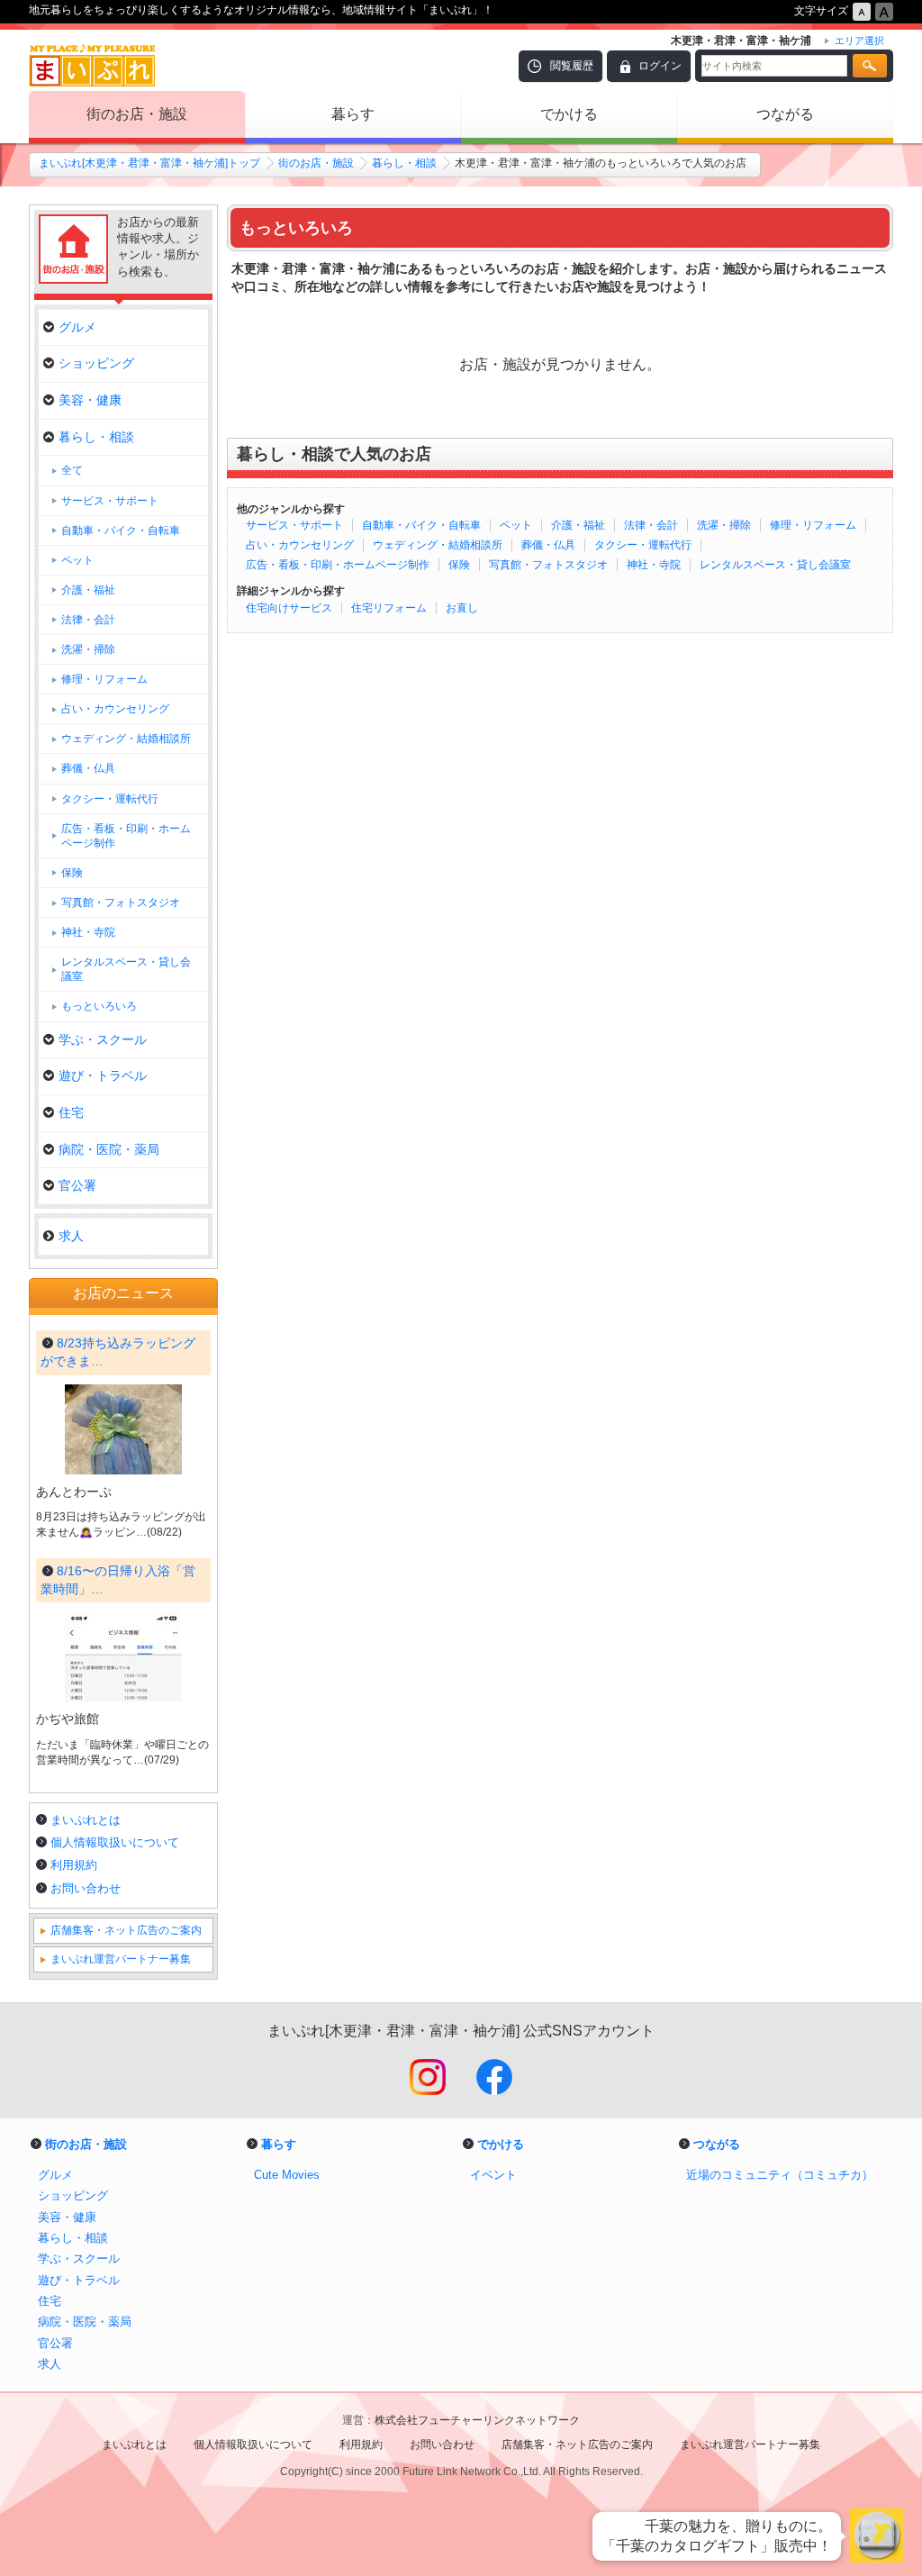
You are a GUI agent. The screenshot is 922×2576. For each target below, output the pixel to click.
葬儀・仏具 (548, 545)
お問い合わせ (86, 1888)
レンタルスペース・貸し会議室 (775, 565)
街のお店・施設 (137, 114)
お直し (462, 608)
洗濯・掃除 (724, 525)
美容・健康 (90, 400)
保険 (459, 565)
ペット (516, 525)
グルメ (77, 327)
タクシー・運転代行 (643, 545)
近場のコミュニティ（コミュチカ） (780, 2175)
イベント (493, 2175)
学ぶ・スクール (103, 1039)
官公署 (77, 1185)
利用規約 (74, 1865)
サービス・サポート (294, 525)
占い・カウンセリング (300, 545)
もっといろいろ (99, 1006)
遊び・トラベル (103, 1075)
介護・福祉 (578, 525)
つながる (785, 114)
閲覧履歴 (572, 66)
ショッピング (96, 363)
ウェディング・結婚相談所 (438, 545)
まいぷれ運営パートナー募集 (121, 1959)
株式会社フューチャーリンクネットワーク (477, 2420)
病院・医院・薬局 (109, 1149)
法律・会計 (651, 525)
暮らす (353, 114)
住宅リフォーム (389, 608)
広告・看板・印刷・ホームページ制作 (338, 565)
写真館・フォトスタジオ (548, 565)
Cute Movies (287, 2175)
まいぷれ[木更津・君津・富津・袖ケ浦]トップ (149, 163)
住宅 (71, 1112)
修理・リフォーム (813, 525)
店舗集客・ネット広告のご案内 (126, 1930)
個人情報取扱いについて (115, 1842)
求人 (71, 1236)
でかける (569, 114)
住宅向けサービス (289, 608)
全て (72, 470)
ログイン (660, 66)
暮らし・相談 (404, 163)
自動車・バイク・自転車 (421, 525)
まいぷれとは (86, 1820)
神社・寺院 (654, 565)
